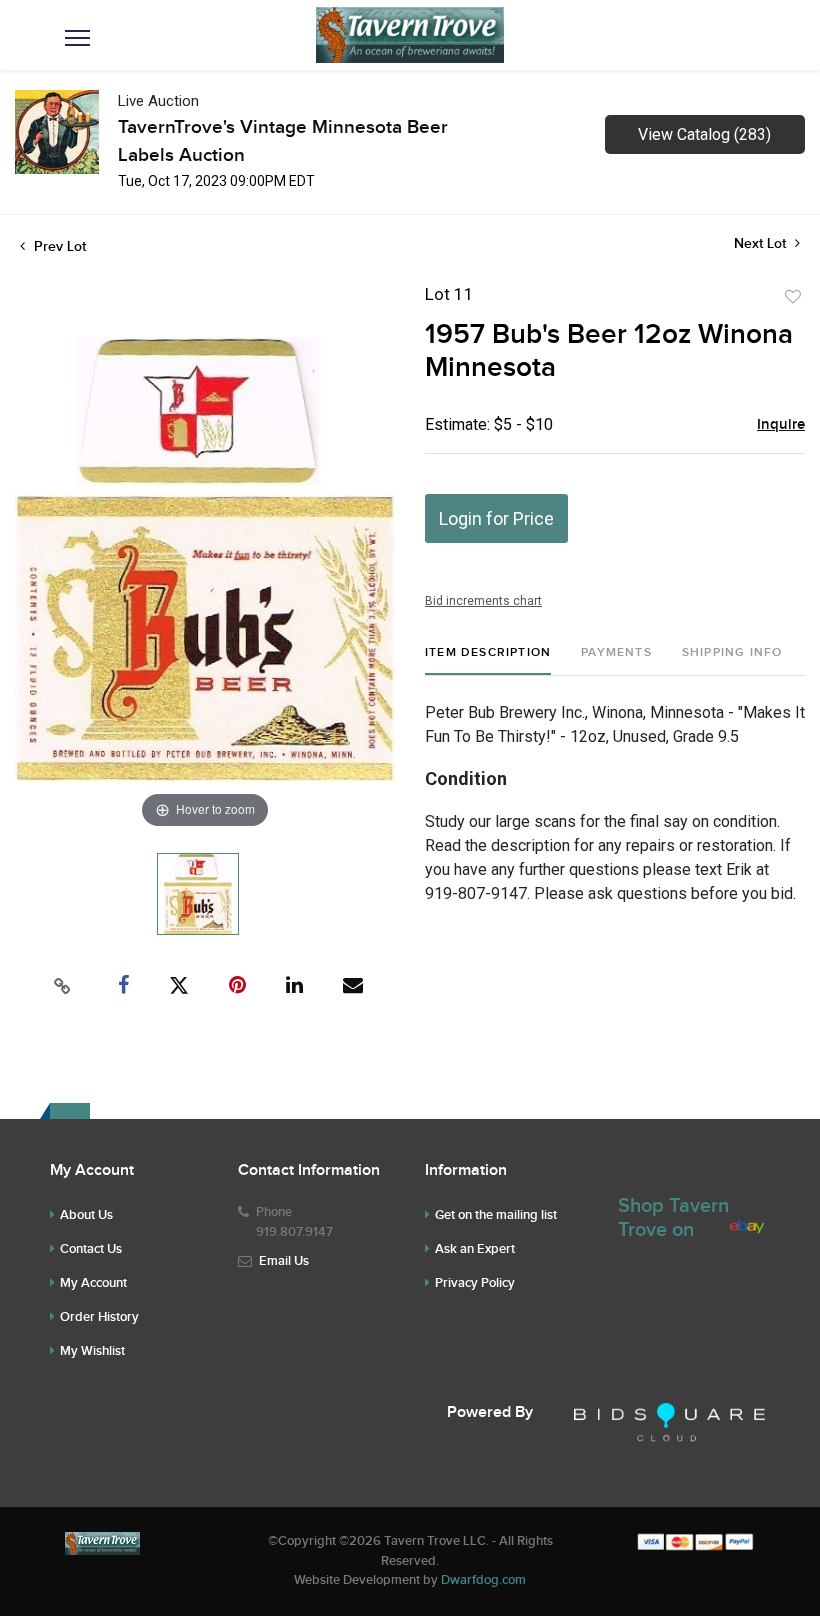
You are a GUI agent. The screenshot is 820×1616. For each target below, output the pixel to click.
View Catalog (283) (704, 134)
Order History (99, 1317)
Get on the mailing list (496, 1215)
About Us (86, 1215)
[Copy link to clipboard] (63, 986)
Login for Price (496, 518)
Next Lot (762, 243)
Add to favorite (793, 297)
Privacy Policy (475, 1283)
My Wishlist (92, 1351)
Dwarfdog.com (483, 1580)
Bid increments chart (483, 601)
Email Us (284, 1261)
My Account (93, 1283)
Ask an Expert (475, 1249)
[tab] (488, 660)
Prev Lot (58, 246)
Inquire (781, 425)
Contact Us (91, 1249)
